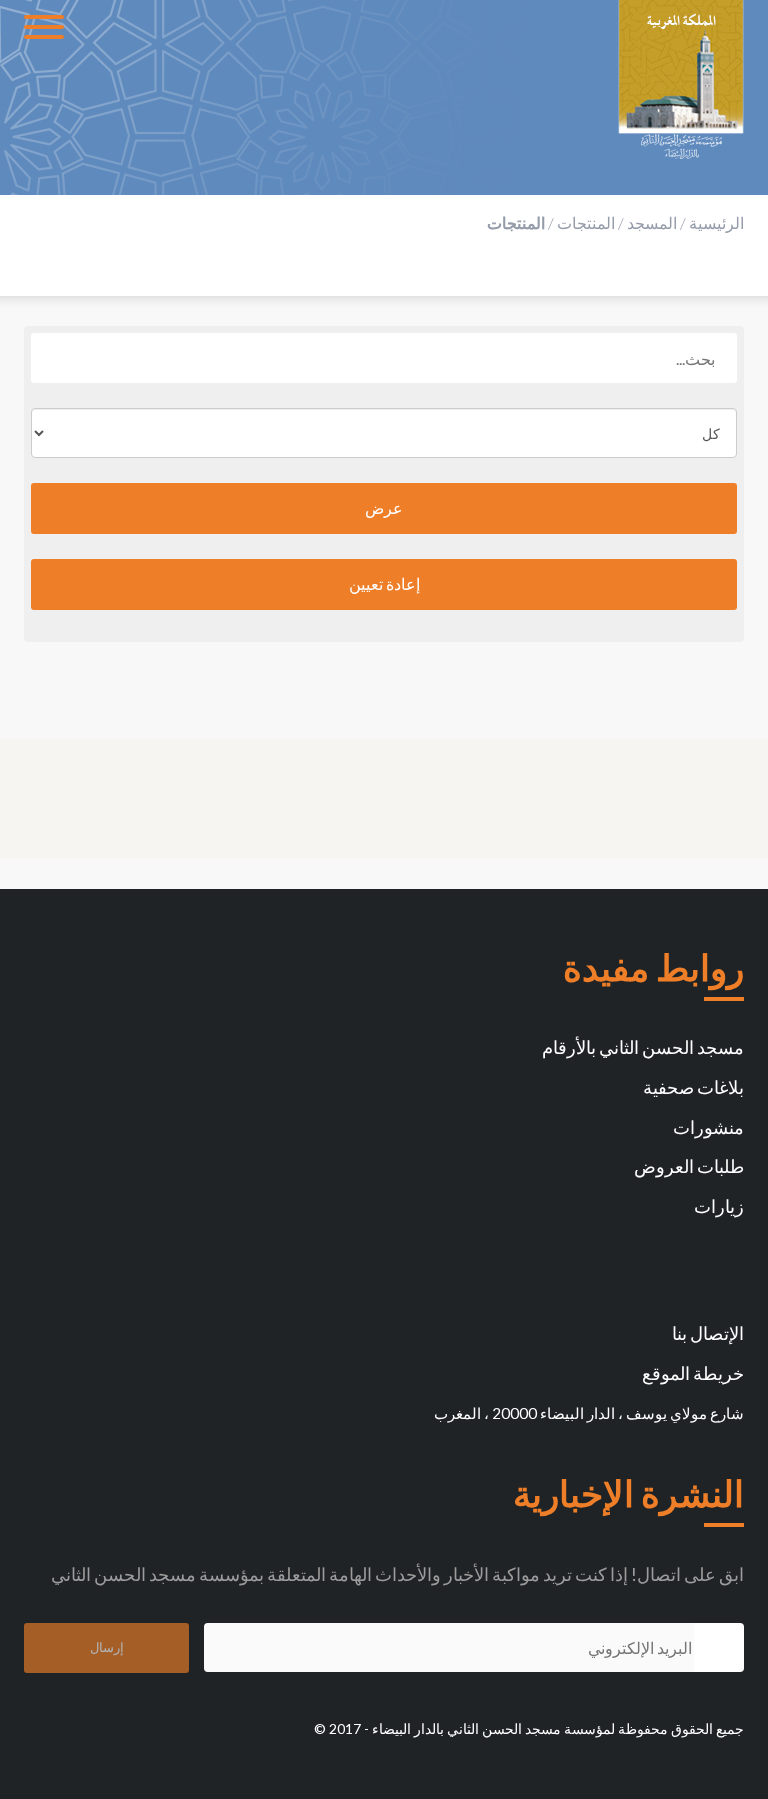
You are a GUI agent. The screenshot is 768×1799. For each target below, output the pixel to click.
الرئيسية (716, 222)
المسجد (652, 222)
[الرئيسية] (681, 80)
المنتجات (586, 222)
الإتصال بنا (708, 1333)
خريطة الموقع (693, 1373)
